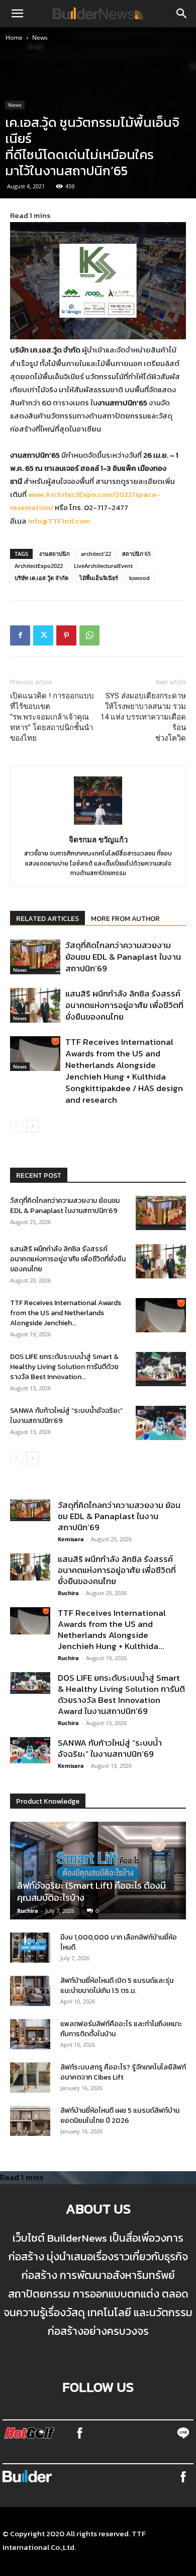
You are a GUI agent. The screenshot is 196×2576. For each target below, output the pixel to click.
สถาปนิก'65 (136, 554)
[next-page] (32, 1126)
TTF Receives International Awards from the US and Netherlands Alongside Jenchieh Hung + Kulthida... (112, 1629)
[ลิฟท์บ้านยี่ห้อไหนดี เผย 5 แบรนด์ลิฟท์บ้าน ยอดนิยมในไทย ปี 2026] (30, 2121)
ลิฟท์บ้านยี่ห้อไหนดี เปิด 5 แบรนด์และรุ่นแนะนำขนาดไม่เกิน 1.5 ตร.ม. (117, 1986)
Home (14, 38)
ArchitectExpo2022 (39, 566)
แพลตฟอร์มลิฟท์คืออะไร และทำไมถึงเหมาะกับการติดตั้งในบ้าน (121, 2029)
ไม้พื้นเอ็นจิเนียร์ (99, 578)
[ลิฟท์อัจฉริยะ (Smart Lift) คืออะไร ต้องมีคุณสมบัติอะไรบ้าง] (98, 1871)
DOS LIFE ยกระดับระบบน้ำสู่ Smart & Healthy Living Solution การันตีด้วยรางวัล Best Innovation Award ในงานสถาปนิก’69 (121, 1694)
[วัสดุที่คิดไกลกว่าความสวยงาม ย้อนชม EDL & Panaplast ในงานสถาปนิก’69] (35, 957)
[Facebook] (20, 635)
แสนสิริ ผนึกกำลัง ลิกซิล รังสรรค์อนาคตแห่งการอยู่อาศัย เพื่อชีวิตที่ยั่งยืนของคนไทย (124, 1005)
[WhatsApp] (89, 635)
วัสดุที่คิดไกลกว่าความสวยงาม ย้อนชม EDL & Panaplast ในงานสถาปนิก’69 (123, 957)
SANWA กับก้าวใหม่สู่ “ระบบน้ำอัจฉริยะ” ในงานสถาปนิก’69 (66, 1416)
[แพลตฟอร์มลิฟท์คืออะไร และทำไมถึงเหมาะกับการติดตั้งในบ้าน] (30, 2034)
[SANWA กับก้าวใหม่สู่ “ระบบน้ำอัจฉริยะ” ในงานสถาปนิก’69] (161, 1423)
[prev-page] (16, 1126)
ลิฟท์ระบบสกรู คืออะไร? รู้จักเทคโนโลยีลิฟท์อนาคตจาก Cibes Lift (123, 2072)
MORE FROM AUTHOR (125, 919)
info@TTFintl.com (59, 521)
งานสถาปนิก (55, 554)
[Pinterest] (66, 635)
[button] (17, 14)
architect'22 (96, 554)
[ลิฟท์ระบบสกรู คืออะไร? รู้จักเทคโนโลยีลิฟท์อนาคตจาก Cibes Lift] (30, 2078)
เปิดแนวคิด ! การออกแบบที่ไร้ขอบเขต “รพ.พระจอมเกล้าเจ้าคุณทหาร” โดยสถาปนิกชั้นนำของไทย (52, 717)
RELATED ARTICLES (47, 919)
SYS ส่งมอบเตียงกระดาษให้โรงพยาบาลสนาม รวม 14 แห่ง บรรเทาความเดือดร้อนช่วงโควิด (143, 717)
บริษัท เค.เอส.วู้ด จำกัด (41, 578)
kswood (139, 578)
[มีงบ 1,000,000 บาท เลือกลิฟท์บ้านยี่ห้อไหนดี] (30, 1948)
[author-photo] (98, 824)
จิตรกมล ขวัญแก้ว (98, 839)
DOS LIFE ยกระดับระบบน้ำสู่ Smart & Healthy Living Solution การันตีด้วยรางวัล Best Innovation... (64, 1367)
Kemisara (71, 1539)
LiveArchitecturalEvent (103, 566)
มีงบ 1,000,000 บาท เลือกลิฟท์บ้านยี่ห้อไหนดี (119, 1942)
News (40, 38)
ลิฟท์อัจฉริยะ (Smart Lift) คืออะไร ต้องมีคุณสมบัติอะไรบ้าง (91, 1891)
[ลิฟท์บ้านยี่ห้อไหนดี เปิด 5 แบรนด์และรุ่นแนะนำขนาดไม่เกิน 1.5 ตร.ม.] (30, 1991)
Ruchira (68, 1593)
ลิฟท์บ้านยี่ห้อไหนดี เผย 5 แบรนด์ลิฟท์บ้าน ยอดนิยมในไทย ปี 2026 (120, 2116)
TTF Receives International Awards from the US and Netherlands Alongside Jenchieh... (66, 1313)
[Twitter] (43, 635)
